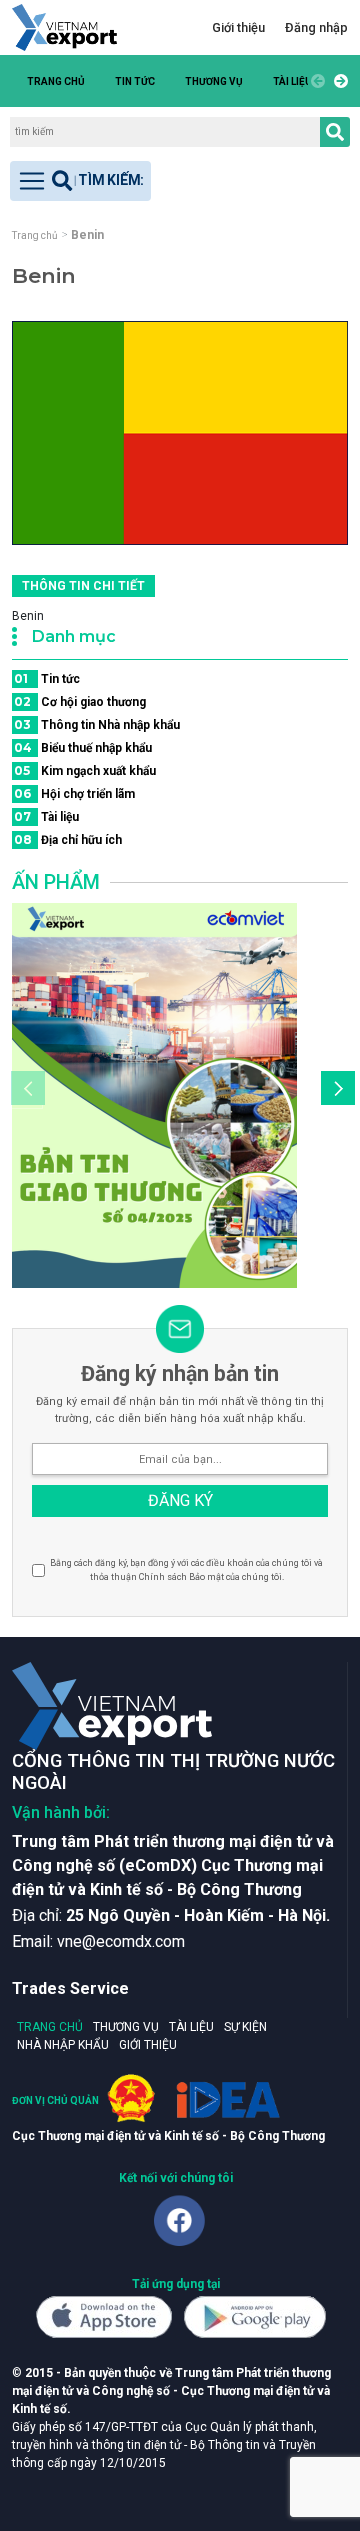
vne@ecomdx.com (121, 1941)
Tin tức (135, 81)
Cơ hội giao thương (80, 701)
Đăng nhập (316, 27)
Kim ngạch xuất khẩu (85, 770)
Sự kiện (245, 2027)
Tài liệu (292, 81)
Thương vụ (214, 81)
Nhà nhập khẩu (63, 2045)
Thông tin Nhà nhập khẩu (97, 724)
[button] (338, 81)
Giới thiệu (238, 27)
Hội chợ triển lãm (74, 793)
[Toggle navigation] (80, 181)
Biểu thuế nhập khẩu (83, 747)
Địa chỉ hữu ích (68, 839)
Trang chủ (56, 81)
